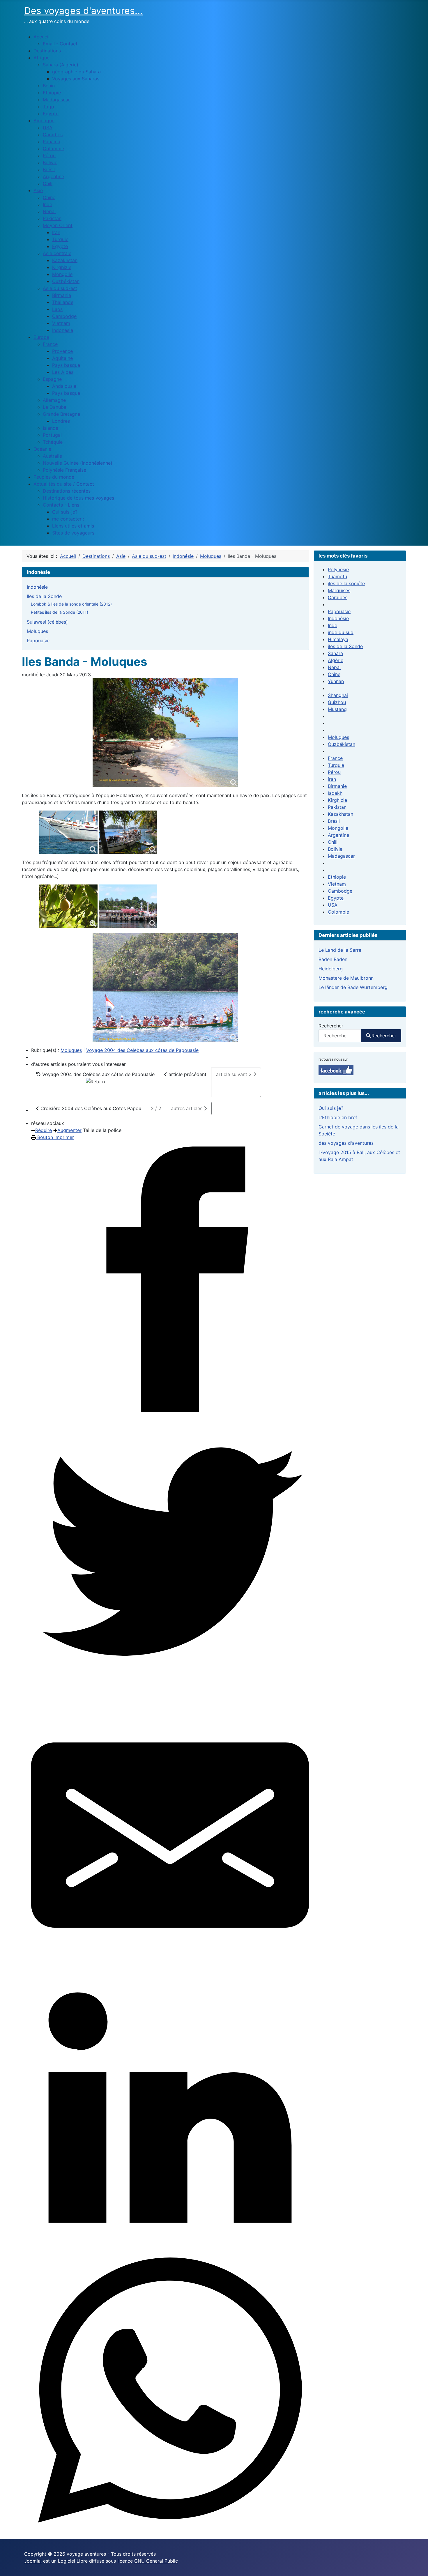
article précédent (187, 1074)
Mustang (337, 709)
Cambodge (340, 891)
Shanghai (338, 695)
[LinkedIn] (170, 2113)
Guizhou (337, 702)
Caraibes (338, 597)
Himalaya (338, 639)
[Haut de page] (418, 2565)
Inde (333, 625)
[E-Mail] (170, 1835)
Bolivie (335, 849)
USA (333, 905)
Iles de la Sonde (44, 596)
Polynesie (338, 569)
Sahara (335, 653)
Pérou (334, 772)
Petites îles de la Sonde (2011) (60, 612)
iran (332, 779)
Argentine (338, 835)
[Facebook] (170, 1280)
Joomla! (33, 2561)
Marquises (339, 590)
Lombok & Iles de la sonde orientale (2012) (71, 604)
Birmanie (337, 786)
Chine (334, 674)
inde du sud (341, 632)
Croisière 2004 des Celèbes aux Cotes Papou (90, 1108)
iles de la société (346, 583)
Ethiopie (337, 877)
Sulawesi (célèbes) (47, 622)
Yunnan (336, 681)
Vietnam (337, 884)
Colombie (338, 912)
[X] (170, 1557)
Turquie (336, 765)
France (335, 758)
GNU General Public (156, 2561)
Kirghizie (337, 800)
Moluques (37, 631)
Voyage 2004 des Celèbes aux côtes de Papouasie (142, 1050)
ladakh (335, 793)
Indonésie (37, 587)
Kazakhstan (341, 814)
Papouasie (38, 641)
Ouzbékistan (342, 744)
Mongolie (338, 828)
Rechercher (331, 1026)
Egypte (336, 898)
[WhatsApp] (170, 2391)
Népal (334, 667)
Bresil (334, 821)
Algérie (336, 660)
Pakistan (337, 807)
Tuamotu (337, 576)
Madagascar (341, 856)
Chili (333, 842)
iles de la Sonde (345, 646)
